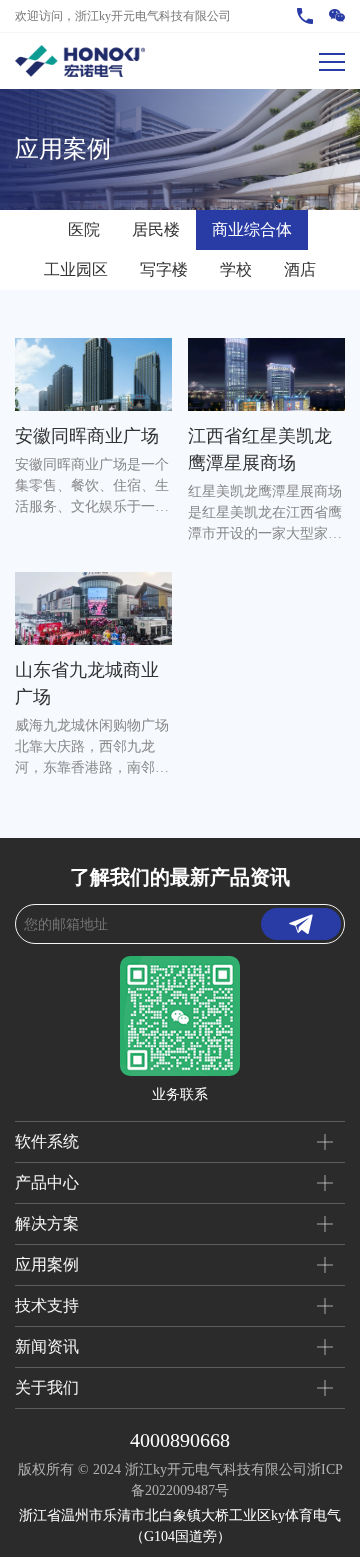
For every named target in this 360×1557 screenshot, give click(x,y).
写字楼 (164, 269)
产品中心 (47, 1182)
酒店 (300, 269)
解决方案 (47, 1223)
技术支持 (47, 1305)
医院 (84, 229)
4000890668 (180, 1440)
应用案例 (47, 1264)
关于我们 (47, 1387)
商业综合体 (252, 229)
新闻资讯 (47, 1346)
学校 (236, 269)
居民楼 (156, 229)
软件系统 (47, 1141)
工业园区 (76, 269)
